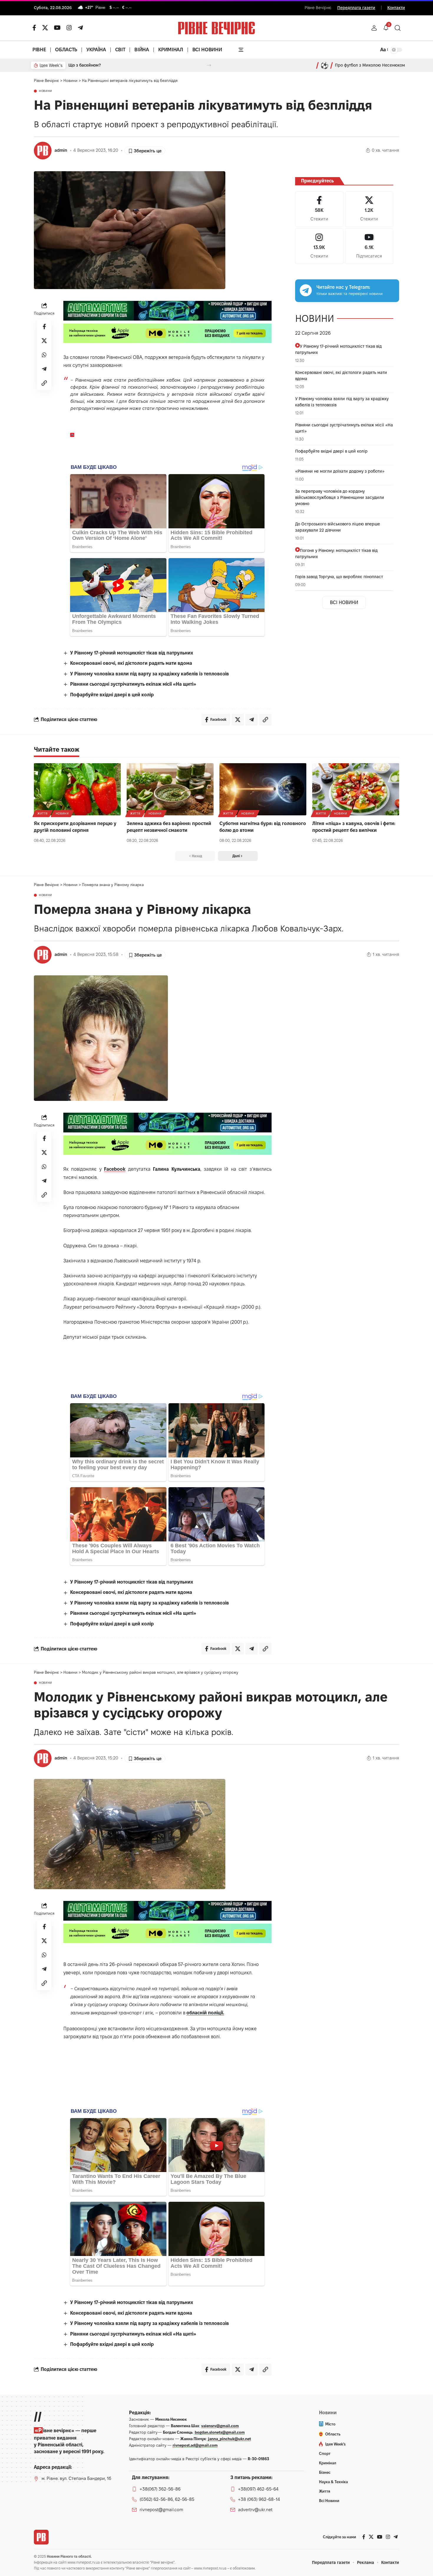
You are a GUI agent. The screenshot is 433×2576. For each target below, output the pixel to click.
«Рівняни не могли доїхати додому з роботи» (340, 471)
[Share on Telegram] (44, 369)
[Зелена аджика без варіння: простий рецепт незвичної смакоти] (170, 789)
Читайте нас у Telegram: (343, 287)
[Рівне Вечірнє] (41, 2537)
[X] (45, 28)
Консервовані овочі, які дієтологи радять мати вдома (131, 663)
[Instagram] (319, 246)
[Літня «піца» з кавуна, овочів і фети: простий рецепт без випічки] (356, 789)
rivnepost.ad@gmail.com (195, 2445)
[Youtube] (369, 246)
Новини (46, 91)
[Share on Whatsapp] (44, 355)
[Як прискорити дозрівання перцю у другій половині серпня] (77, 789)
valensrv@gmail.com (220, 2426)
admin (61, 150)
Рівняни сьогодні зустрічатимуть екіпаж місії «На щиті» (133, 684)
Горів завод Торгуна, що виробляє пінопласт (339, 577)
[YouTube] (57, 28)
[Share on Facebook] (44, 326)
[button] (374, 28)
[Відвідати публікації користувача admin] (43, 151)
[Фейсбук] (34, 28)
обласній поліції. (205, 2013)
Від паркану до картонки (93, 65)
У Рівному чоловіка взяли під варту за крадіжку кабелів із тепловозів (149, 674)
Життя (43, 813)
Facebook (115, 1169)
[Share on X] (44, 341)
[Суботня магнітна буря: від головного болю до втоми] (263, 789)
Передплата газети (356, 8)
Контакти (396, 8)
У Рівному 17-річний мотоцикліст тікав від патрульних (132, 653)
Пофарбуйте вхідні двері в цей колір (112, 695)
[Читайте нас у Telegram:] (306, 290)
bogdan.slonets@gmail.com (220, 2432)
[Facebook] (319, 209)
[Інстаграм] (69, 28)
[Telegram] (80, 28)
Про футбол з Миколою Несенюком (370, 65)
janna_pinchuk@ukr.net (229, 2439)
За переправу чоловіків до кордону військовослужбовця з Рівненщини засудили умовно (340, 497)
